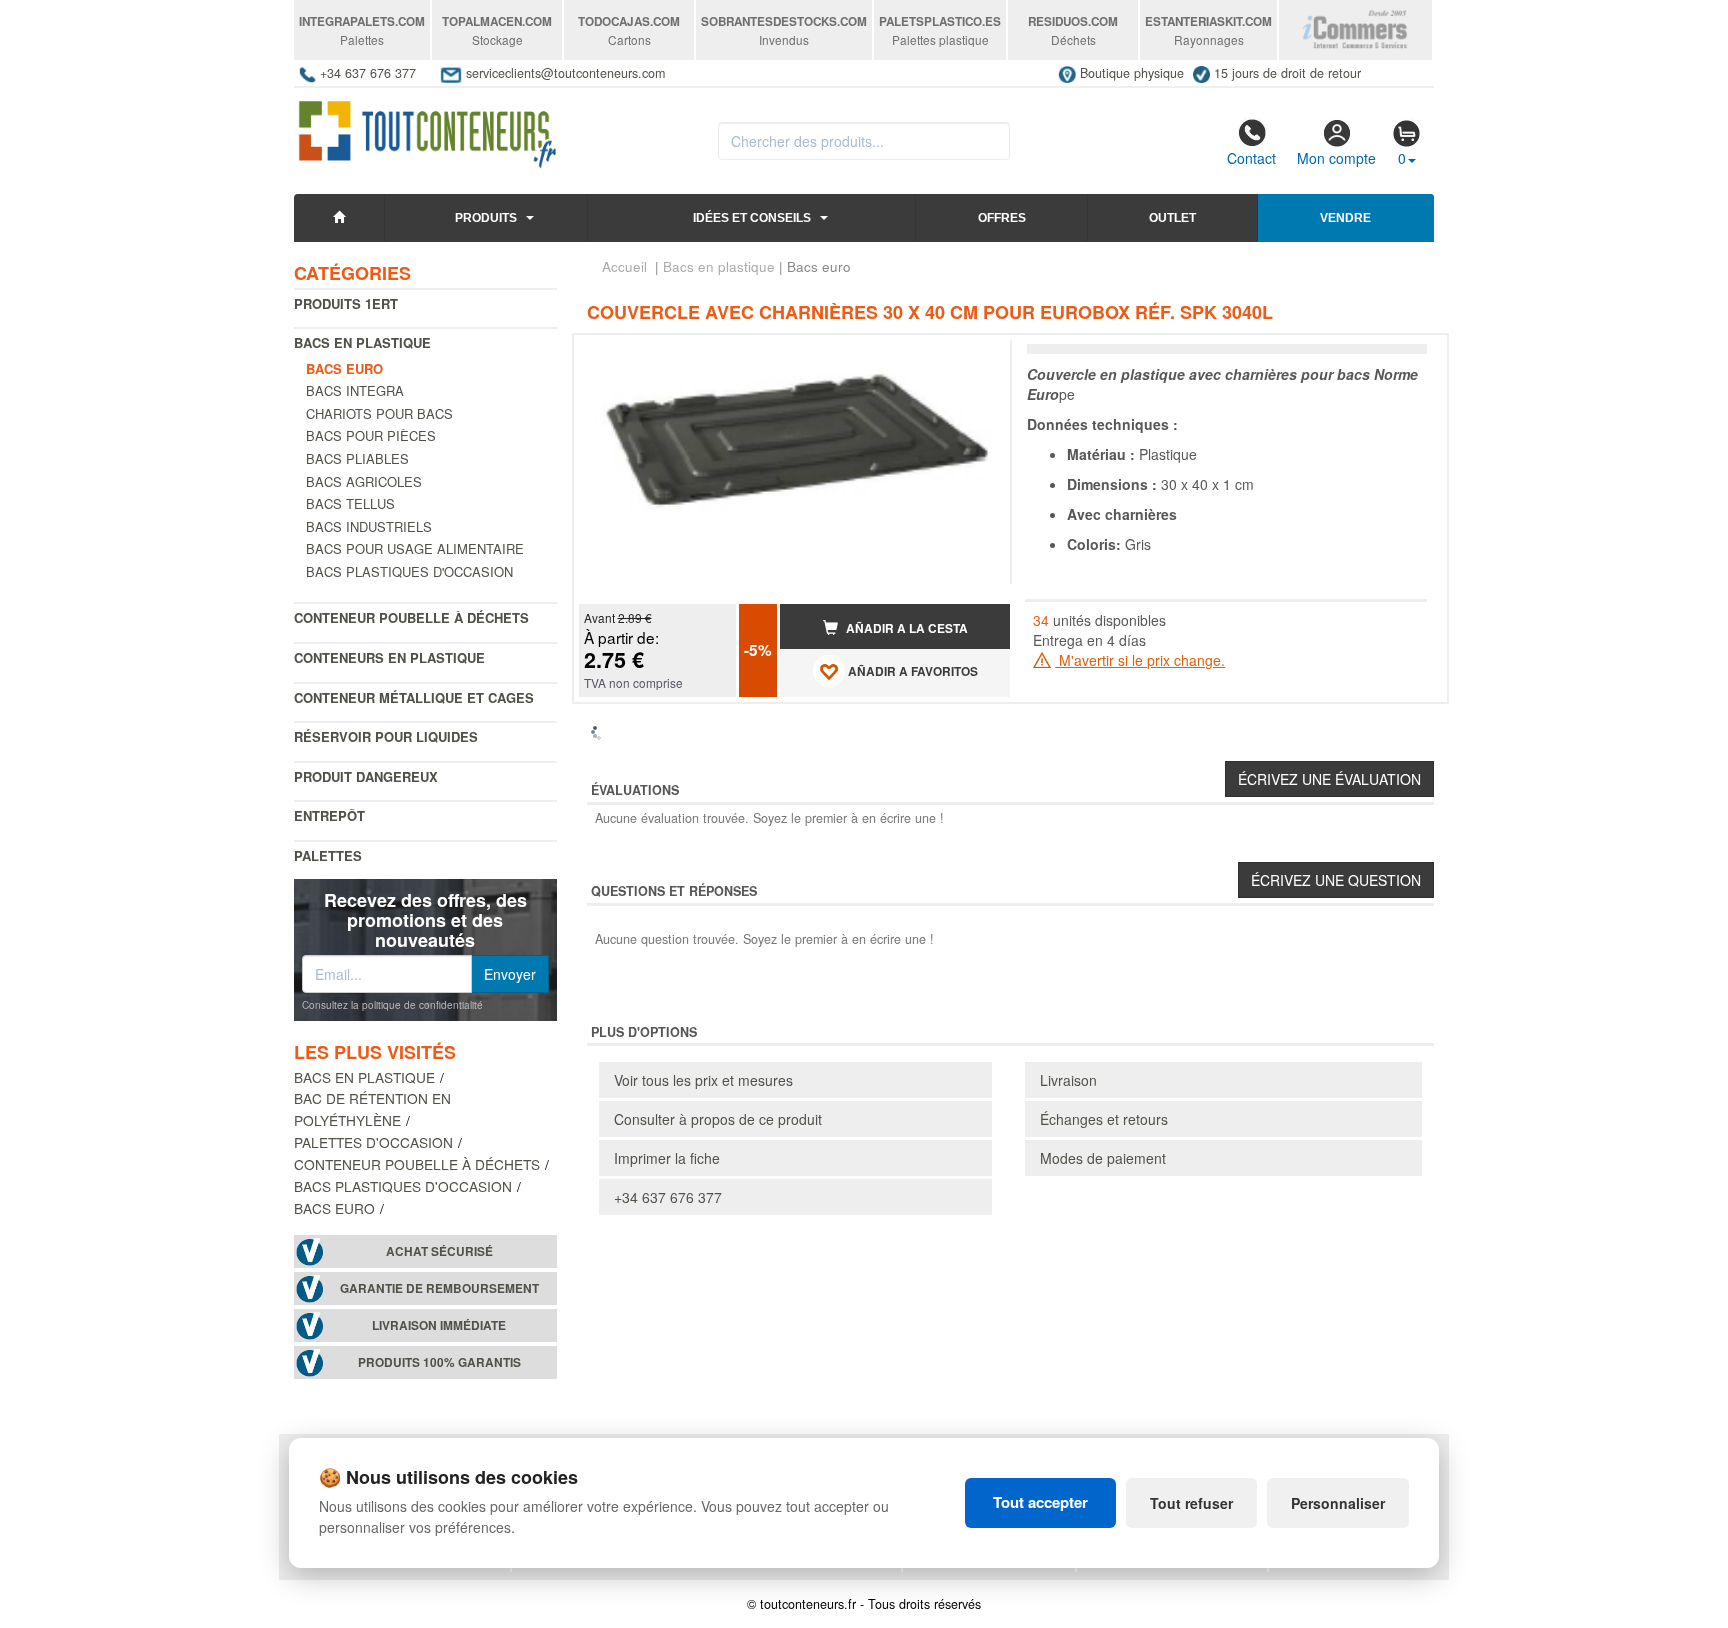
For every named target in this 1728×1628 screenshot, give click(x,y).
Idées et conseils (752, 218)
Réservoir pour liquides (386, 736)
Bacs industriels (369, 526)
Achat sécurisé (439, 1251)
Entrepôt (329, 815)
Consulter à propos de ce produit (718, 1119)
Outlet (1172, 218)
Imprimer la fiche (667, 1158)
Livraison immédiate (439, 1325)
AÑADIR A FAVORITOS (911, 671)
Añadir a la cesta (905, 628)
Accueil (624, 266)
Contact (1251, 158)
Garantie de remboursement (439, 1288)
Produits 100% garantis (439, 1362)
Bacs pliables (357, 458)
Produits (486, 218)
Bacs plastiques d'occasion (409, 571)
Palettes (328, 855)
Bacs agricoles (364, 481)
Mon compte (1336, 158)
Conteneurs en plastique (389, 657)
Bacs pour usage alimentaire (415, 548)
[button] (977, 358)
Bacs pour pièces (371, 435)
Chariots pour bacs (379, 413)
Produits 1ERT (346, 303)
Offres (1002, 218)
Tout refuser (1191, 1503)
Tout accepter (1040, 1502)
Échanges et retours (1104, 1119)
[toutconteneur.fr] (427, 128)
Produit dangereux (366, 776)
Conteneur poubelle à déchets (411, 617)
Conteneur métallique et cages (414, 697)
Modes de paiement (1103, 1158)
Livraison (1068, 1080)
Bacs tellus (350, 503)
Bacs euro (334, 1208)
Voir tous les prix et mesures (703, 1080)
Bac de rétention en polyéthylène (372, 1109)
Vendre (1345, 218)
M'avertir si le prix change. (1140, 660)
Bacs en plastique (362, 342)
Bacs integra (355, 390)
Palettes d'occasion (373, 1142)
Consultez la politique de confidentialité (392, 1005)
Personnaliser (1338, 1503)
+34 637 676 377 (668, 1197)
